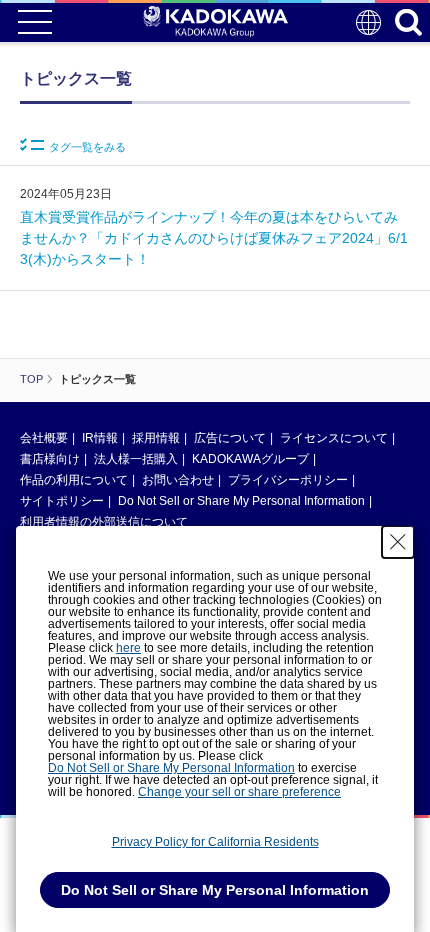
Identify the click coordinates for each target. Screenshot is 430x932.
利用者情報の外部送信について (104, 522)
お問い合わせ (178, 480)
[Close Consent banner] (398, 542)
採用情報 (156, 438)
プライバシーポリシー (288, 480)
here (128, 648)
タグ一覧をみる (87, 147)
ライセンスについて (334, 438)
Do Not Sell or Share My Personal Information (241, 501)
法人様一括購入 (136, 459)
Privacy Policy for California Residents (215, 842)
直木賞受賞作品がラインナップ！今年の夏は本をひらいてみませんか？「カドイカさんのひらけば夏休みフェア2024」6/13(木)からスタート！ (214, 238)
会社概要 (44, 438)
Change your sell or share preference (239, 792)
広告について (230, 438)
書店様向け (50, 459)
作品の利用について (74, 480)
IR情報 (100, 438)
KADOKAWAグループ (250, 459)
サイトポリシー (62, 501)
